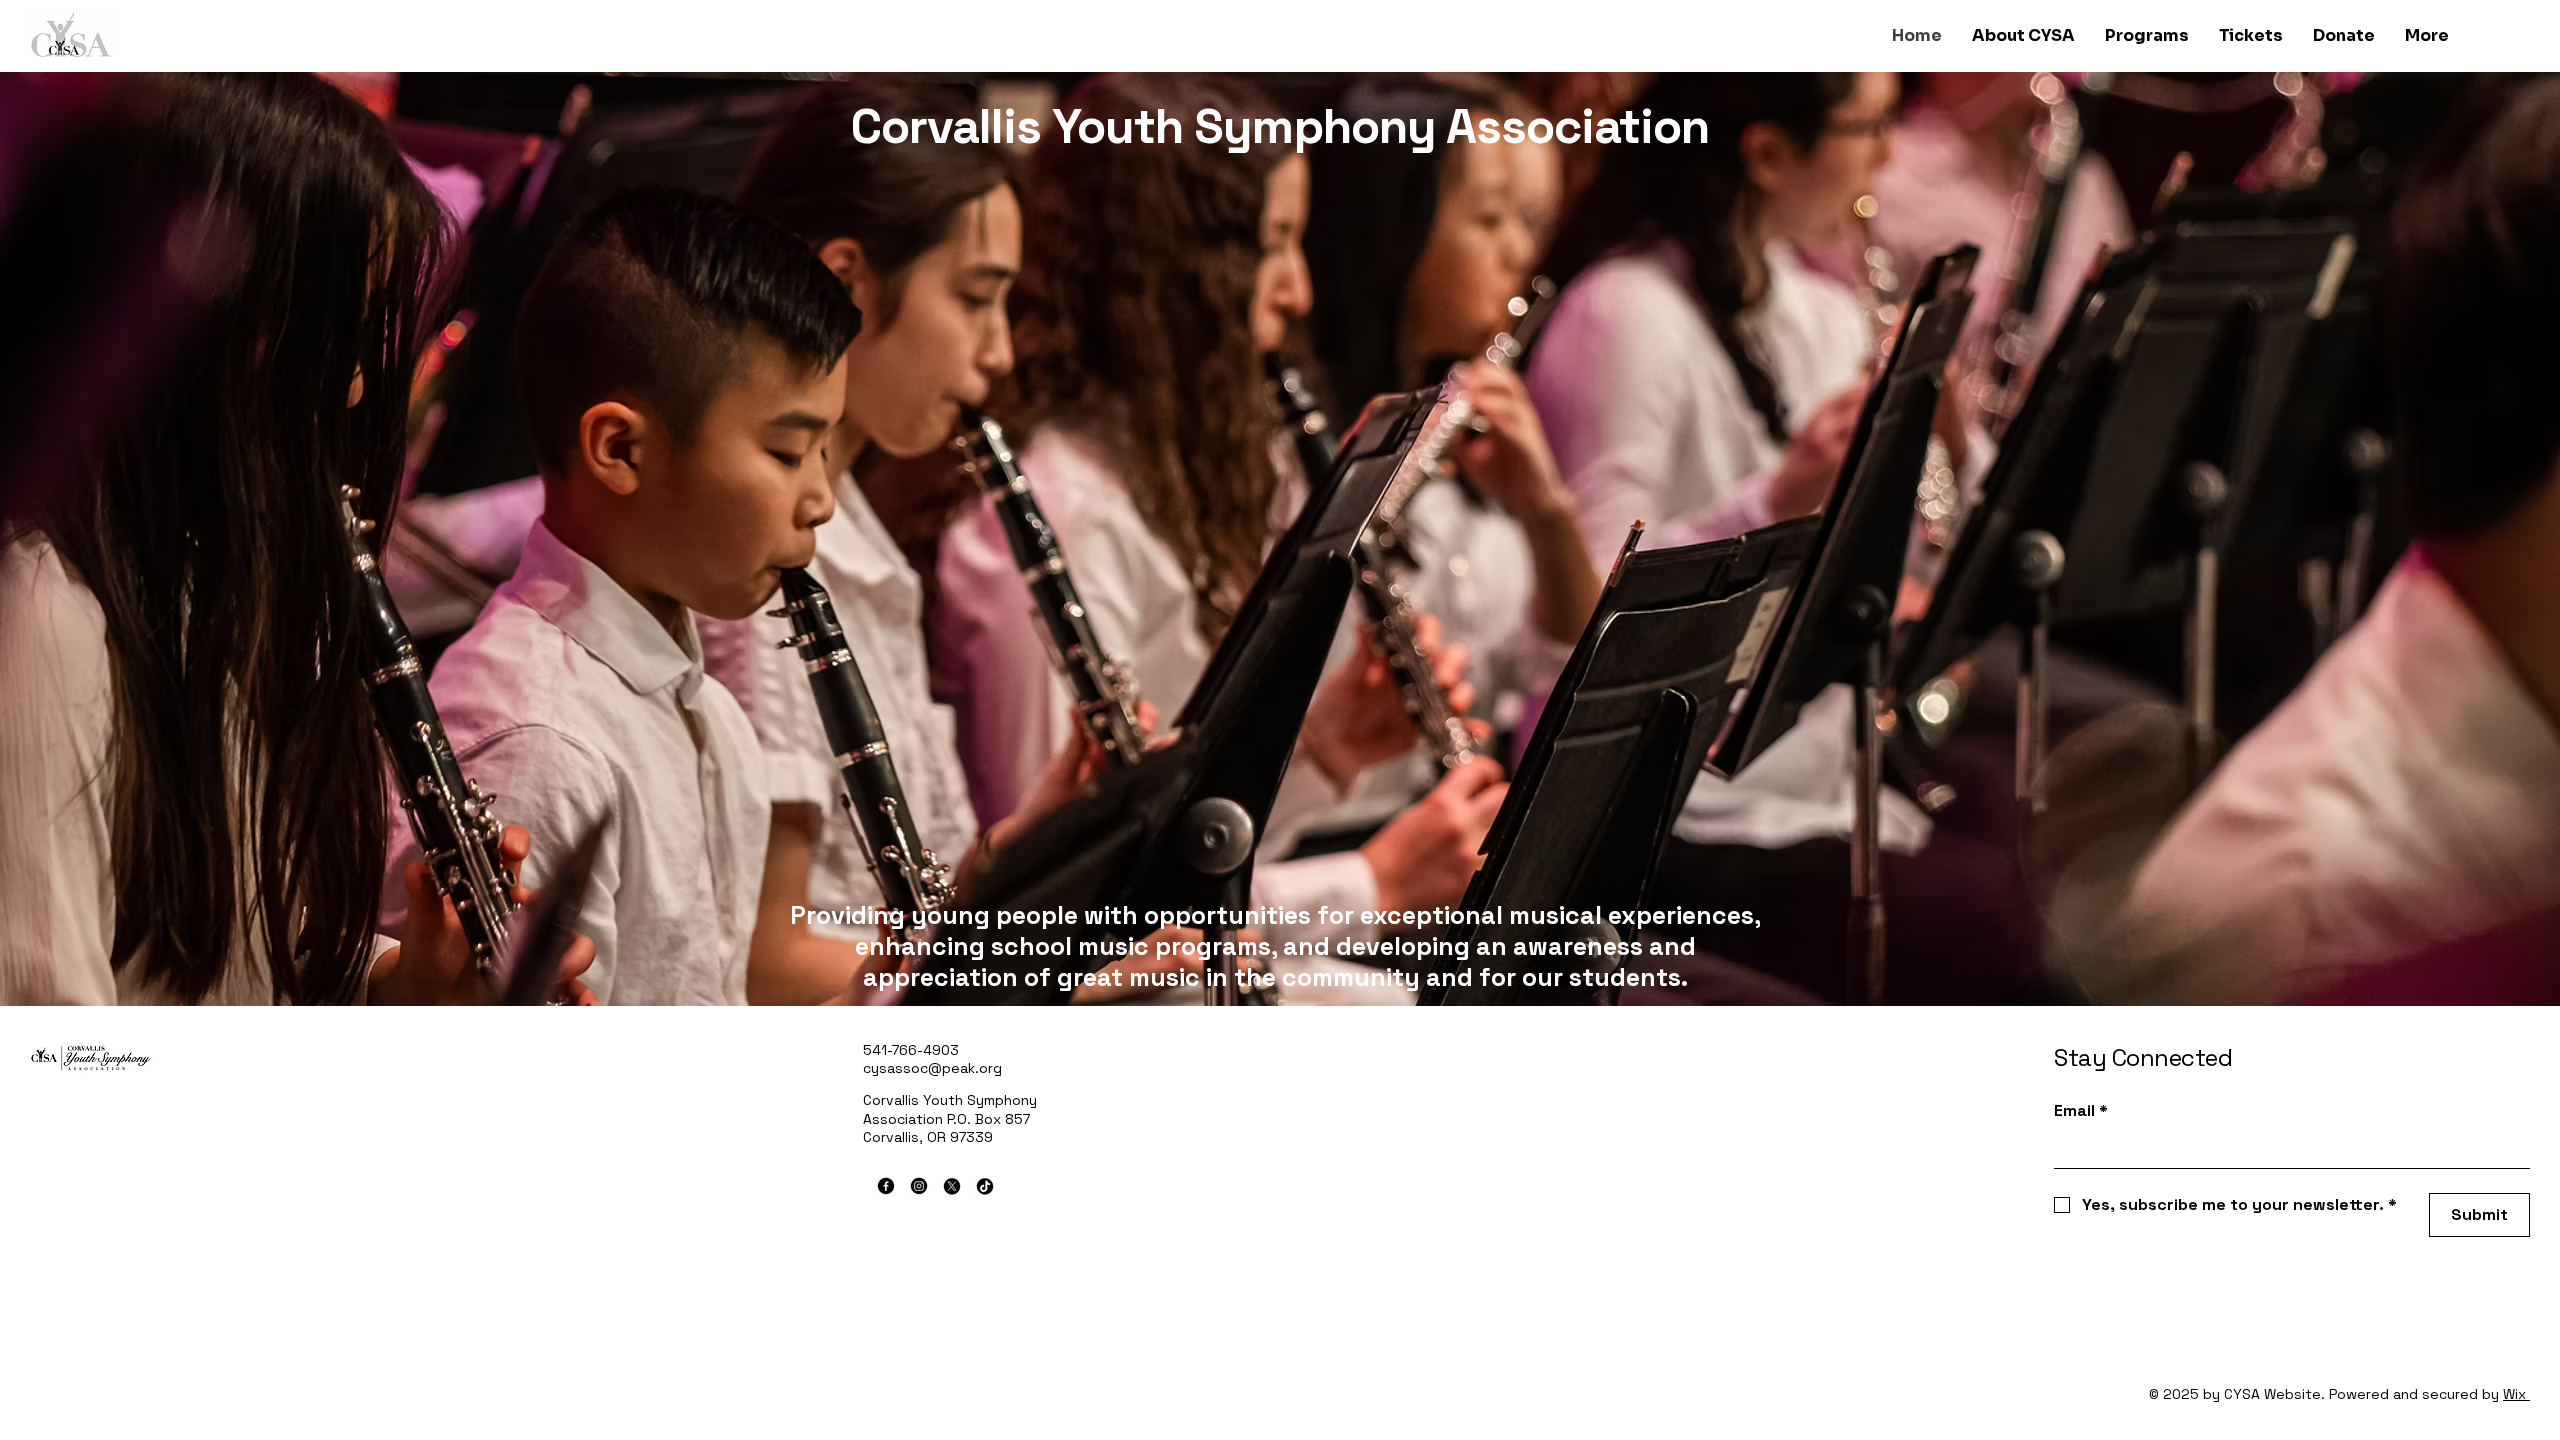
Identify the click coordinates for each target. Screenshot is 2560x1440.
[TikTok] (985, 1186)
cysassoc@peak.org (932, 1068)
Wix (2514, 1394)
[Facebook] (886, 1186)
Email (2081, 1110)
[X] (952, 1186)
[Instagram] (919, 1186)
